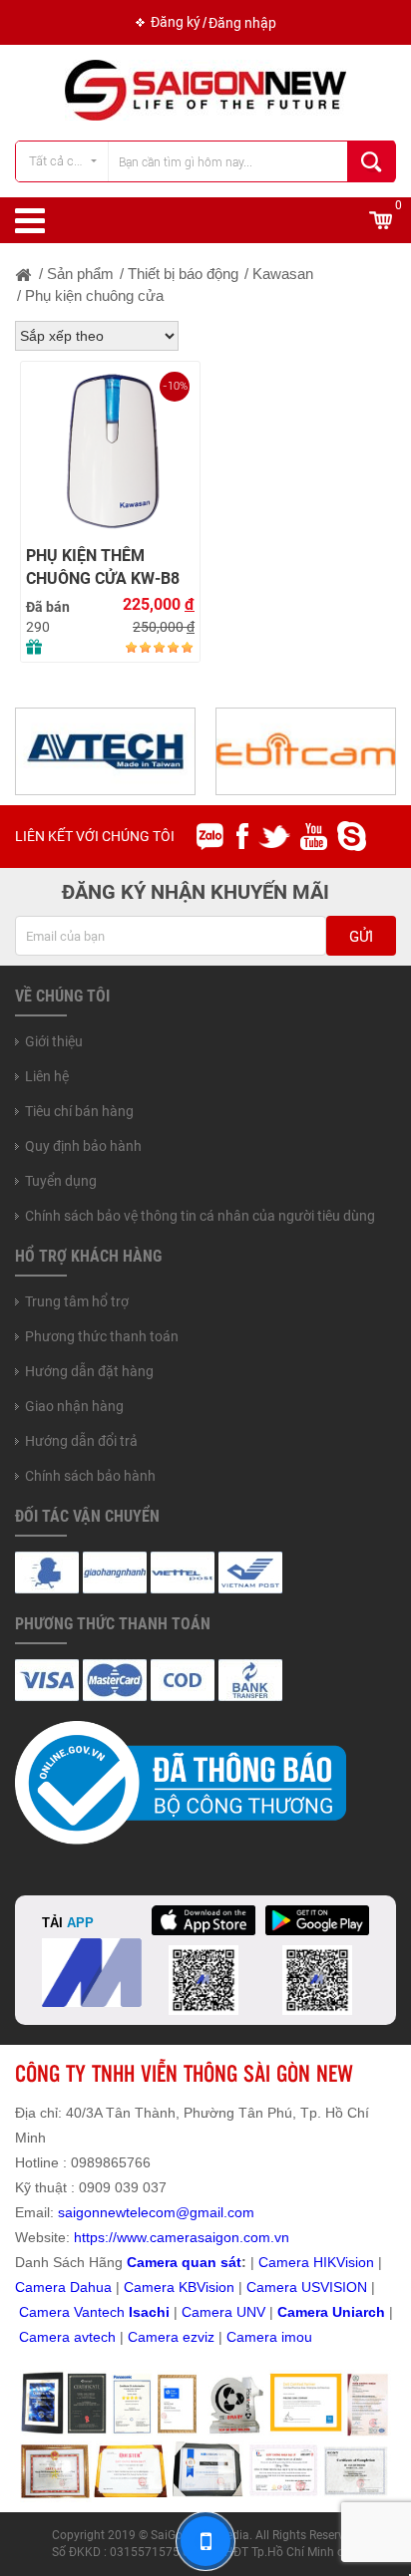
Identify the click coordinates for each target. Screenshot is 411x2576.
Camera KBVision (179, 2287)
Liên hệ (47, 1076)
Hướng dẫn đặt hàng (89, 1371)
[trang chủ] (24, 274)
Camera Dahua (63, 2287)
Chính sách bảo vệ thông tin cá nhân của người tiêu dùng (200, 1216)
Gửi (361, 937)
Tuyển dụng (61, 1181)
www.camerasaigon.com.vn (203, 2237)
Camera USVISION (307, 2287)
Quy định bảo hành (83, 1146)
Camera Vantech (72, 2312)
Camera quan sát (184, 2262)
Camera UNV (223, 2312)
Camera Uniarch (331, 2312)
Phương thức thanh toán (102, 1336)
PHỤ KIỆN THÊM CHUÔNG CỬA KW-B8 (103, 567)
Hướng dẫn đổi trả (81, 1441)
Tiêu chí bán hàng (79, 1111)
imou (297, 2337)
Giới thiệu (54, 1041)
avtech (95, 2337)
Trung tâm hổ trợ (77, 1301)
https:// (95, 2237)
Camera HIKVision (316, 2262)
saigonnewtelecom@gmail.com (154, 2212)
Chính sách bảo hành (90, 1476)
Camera (46, 2337)
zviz (203, 2337)
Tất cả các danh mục (68, 161)
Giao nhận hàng (74, 1406)
